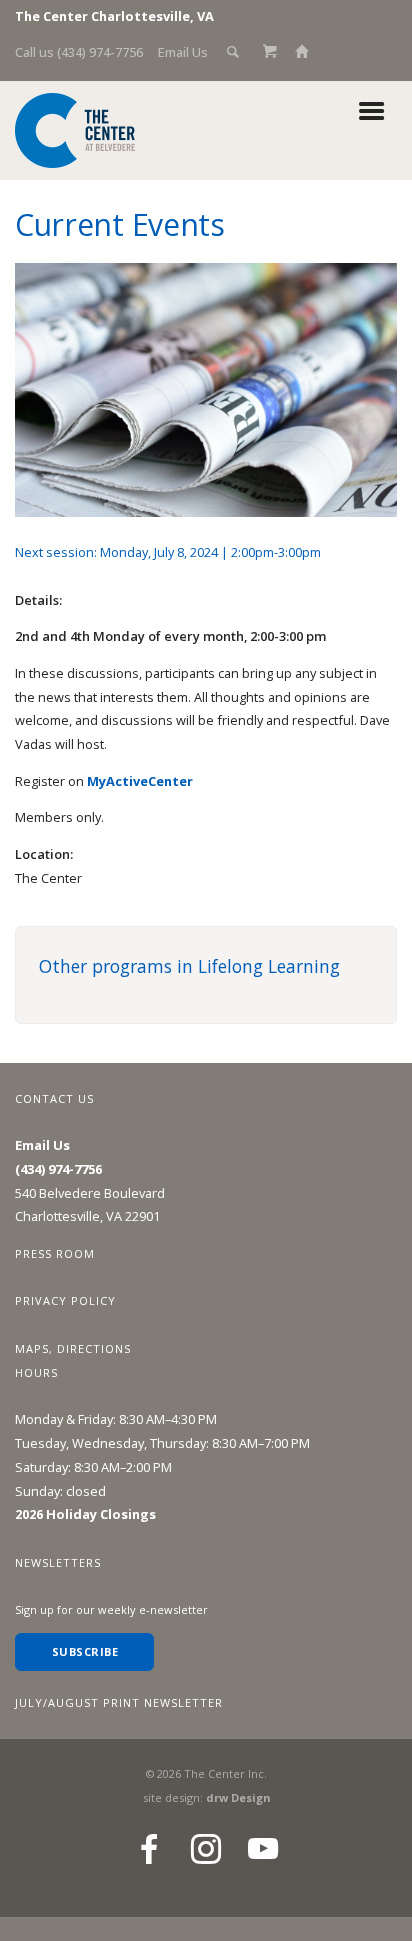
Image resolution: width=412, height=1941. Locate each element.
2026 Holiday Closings (85, 1514)
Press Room (55, 1253)
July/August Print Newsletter (119, 1702)
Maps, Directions (73, 1348)
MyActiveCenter (140, 781)
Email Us (183, 52)
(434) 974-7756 (58, 1169)
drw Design (238, 1797)
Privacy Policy (65, 1300)
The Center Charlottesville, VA (114, 16)
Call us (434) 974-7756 (79, 52)
